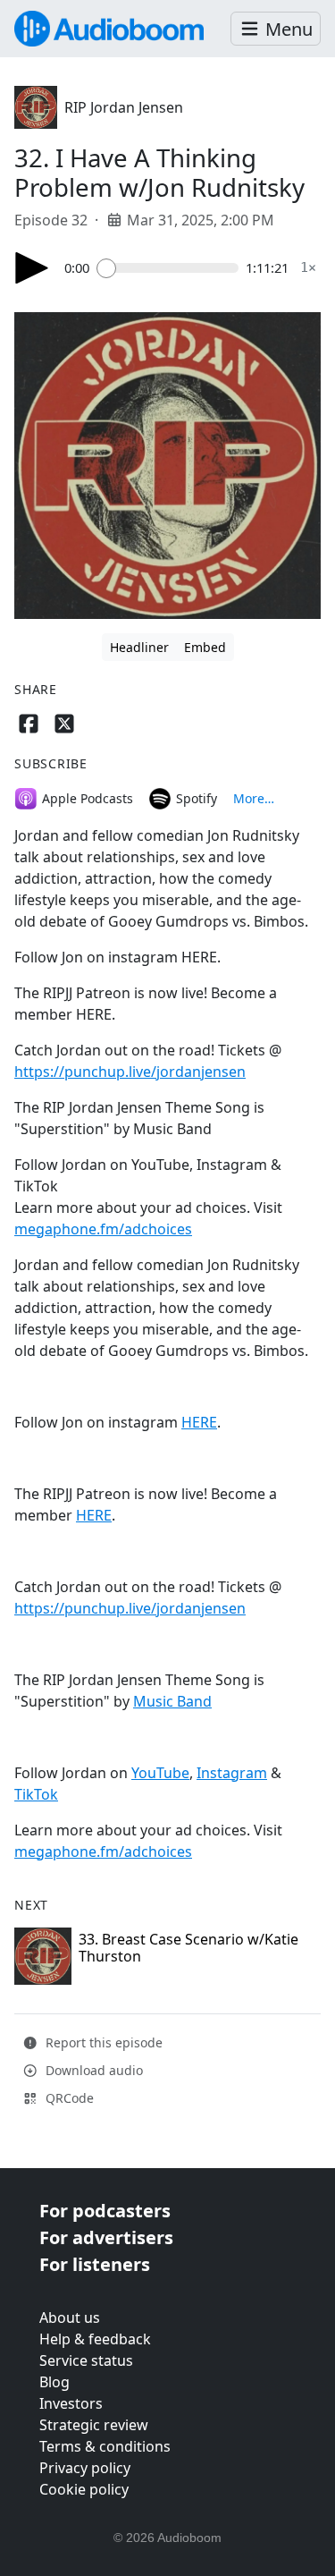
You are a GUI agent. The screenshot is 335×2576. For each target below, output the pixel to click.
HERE (199, 1422)
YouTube (160, 1773)
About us (70, 2318)
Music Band (172, 1701)
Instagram (232, 1773)
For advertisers (106, 2237)
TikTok (36, 1794)
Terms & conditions (105, 2446)
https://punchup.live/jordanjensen (130, 1072)
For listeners (95, 2264)
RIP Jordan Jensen (124, 107)
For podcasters (105, 2211)
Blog (54, 2382)
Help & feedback (95, 2339)
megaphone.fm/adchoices (103, 1229)
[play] (32, 268)
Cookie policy (84, 2489)
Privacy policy (85, 2468)
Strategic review (94, 2425)
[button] (276, 29)
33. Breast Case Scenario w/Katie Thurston (188, 1948)
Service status (86, 2360)
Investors (71, 2403)
